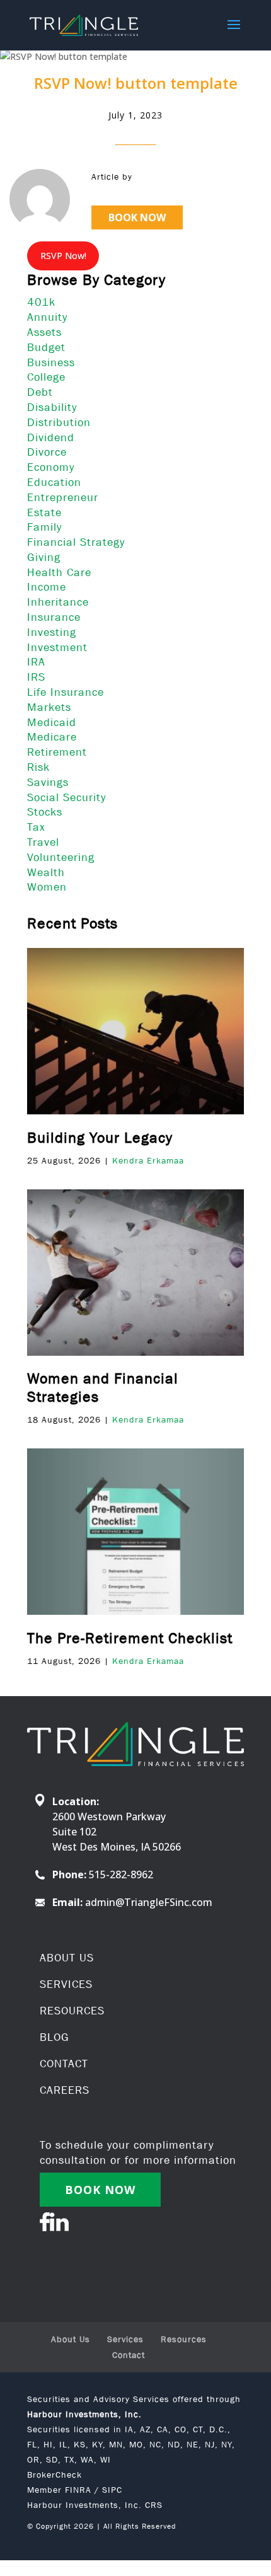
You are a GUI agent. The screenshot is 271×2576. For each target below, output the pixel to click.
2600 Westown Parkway (109, 1816)
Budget (46, 347)
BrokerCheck (55, 2475)
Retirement (57, 752)
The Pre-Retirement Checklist (130, 1638)
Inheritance (58, 602)
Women (47, 887)
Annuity (47, 317)
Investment (57, 647)
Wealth (46, 872)
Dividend (51, 437)
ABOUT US (67, 1958)
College (46, 377)
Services (125, 2339)
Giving (44, 557)
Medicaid (52, 722)
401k (41, 302)
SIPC (112, 2490)
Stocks (45, 812)
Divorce (47, 452)
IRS (36, 677)
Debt (40, 392)
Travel (43, 842)
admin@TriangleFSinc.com (149, 1902)
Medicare (52, 737)
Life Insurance (66, 692)
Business (51, 362)
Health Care (59, 572)
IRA (36, 662)
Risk (38, 767)
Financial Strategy (76, 542)
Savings (48, 782)
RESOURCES (72, 2011)
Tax (36, 827)
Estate (44, 512)
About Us (71, 2339)
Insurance (54, 617)
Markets (49, 707)
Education (54, 482)
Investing (52, 632)
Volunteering (61, 857)
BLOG (55, 2037)
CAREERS (65, 2090)
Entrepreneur (63, 497)
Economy (51, 467)
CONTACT (64, 2064)
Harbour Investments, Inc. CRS (95, 2505)
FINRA (78, 2490)
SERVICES (66, 1984)
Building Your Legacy (100, 1137)
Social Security (66, 797)
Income (47, 587)
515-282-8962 (121, 1874)
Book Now (137, 217)
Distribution (59, 422)
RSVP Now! (63, 256)
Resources (184, 2339)
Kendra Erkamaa (148, 1160)
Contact (129, 2355)
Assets (44, 332)
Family (44, 527)
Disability (52, 407)
